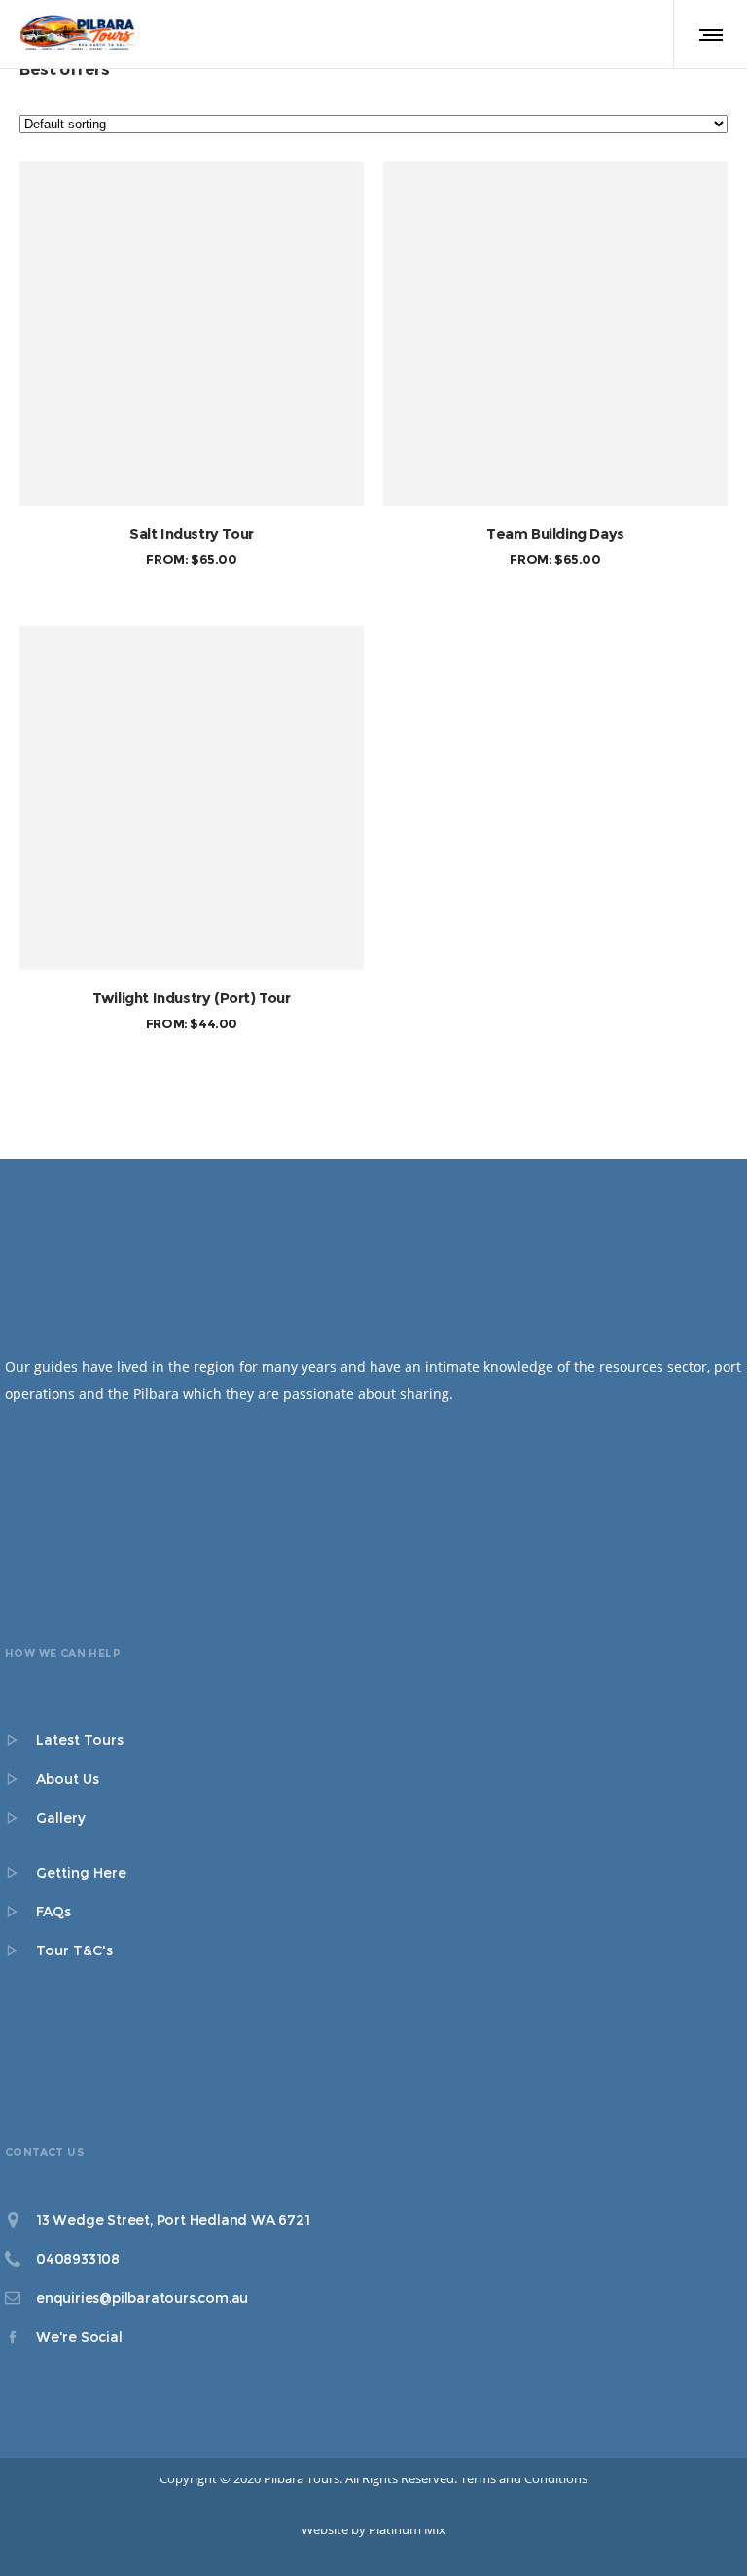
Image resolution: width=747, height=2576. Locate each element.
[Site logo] (78, 34)
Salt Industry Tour (192, 534)
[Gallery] (373, 1818)
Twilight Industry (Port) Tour (191, 998)
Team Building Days (555, 534)
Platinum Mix (407, 2529)
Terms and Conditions (524, 2478)
